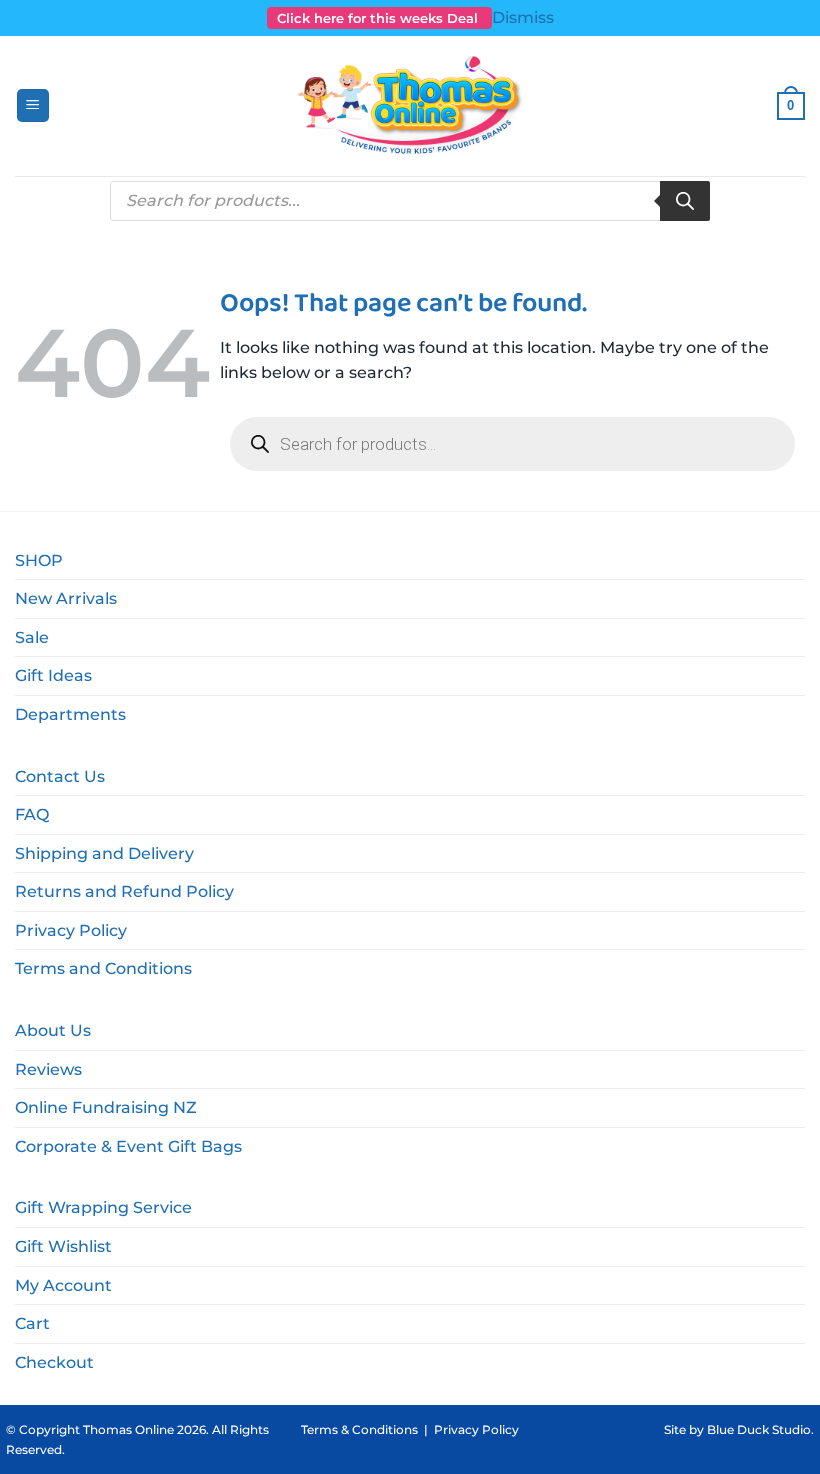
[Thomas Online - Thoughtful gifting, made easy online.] (410, 106)
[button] (33, 105)
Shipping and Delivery (104, 853)
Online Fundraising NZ (106, 1107)
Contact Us (60, 776)
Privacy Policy (71, 930)
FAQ (32, 814)
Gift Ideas (53, 675)
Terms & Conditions (359, 1429)
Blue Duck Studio (759, 1429)
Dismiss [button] (523, 17)
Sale (32, 637)
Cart (32, 1323)
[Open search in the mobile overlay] (410, 201)
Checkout (54, 1362)
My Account (63, 1285)
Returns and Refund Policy (124, 891)
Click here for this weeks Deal (379, 18)
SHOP (39, 560)
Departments (70, 714)
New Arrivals (66, 598)
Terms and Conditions (103, 968)
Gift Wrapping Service (103, 1207)
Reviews (48, 1069)
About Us (53, 1030)
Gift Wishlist (63, 1246)
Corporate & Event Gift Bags (128, 1146)
